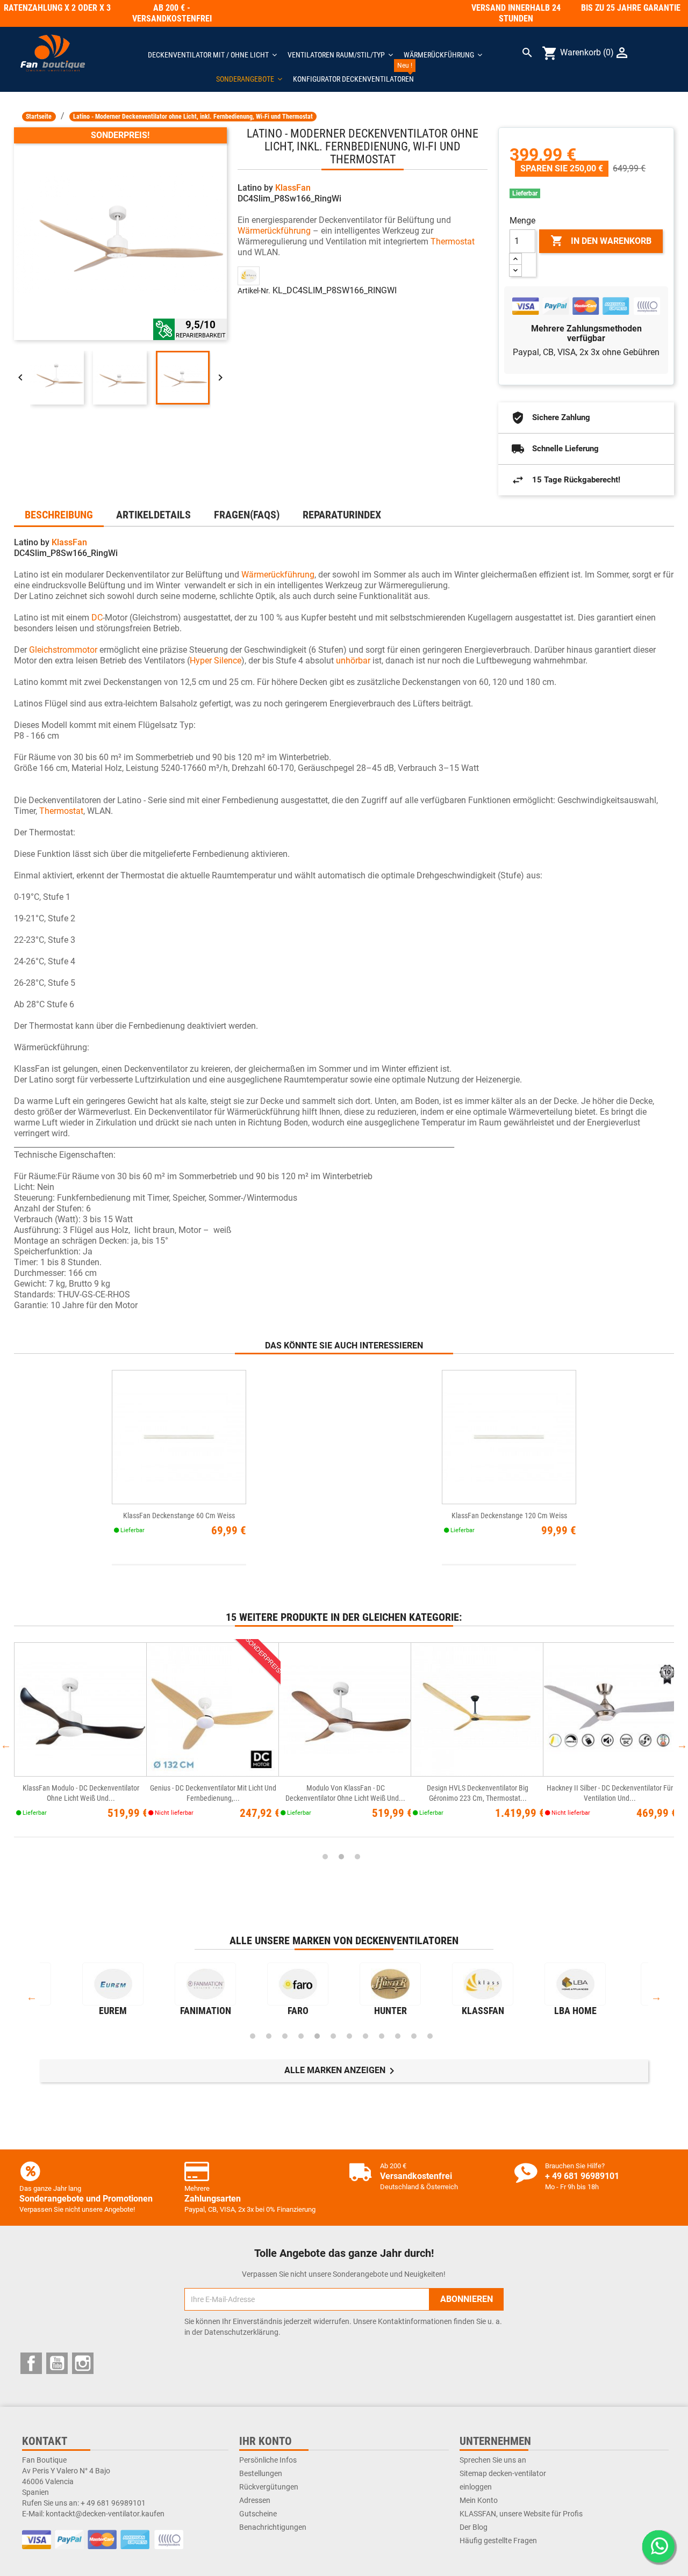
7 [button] (349, 2036)
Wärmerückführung (274, 231)
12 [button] (430, 2036)
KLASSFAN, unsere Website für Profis (521, 2514)
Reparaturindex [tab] (342, 515)
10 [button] (398, 2036)
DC (97, 618)
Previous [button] (6, 1745)
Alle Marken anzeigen (341, 2071)
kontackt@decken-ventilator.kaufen (105, 2514)
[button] (249, 79)
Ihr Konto (266, 2441)
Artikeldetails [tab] (153, 515)
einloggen (476, 2487)
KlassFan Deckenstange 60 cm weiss (179, 1516)
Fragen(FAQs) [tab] (247, 515)
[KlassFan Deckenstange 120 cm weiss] (509, 1437)
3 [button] (357, 1857)
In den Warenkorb (601, 241)
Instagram (83, 2363)
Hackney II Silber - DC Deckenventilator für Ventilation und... (610, 1793)
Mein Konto (479, 2500)
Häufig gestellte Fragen (498, 2541)
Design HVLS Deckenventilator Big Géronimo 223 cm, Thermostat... (478, 1793)
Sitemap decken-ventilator (503, 2473)
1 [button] (325, 1857)
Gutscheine (258, 2514)
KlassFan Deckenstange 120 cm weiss (509, 1516)
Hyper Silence (216, 661)
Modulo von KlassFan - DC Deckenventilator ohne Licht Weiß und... (345, 1793)
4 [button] (301, 2036)
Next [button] (682, 1745)
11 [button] (414, 2036)
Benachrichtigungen (273, 2527)
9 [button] (382, 2036)
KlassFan (293, 188)
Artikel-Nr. (254, 291)
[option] (80, 1745)
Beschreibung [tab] (59, 515)
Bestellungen (261, 2473)
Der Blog (474, 2527)
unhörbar (353, 661)
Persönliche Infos (268, 2460)
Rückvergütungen (269, 2487)
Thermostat (453, 241)
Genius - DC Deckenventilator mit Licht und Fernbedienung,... (213, 1793)
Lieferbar (525, 193)
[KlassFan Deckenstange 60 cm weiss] (179, 1437)
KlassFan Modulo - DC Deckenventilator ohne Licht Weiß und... (81, 1793)
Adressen (255, 2500)
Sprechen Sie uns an (493, 2460)
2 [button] (341, 1857)
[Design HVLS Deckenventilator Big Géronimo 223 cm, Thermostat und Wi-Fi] (478, 1710)
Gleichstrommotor (63, 650)
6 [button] (333, 2036)
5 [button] (317, 2036)
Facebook (31, 2363)
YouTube (57, 2363)
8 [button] (365, 2036)
